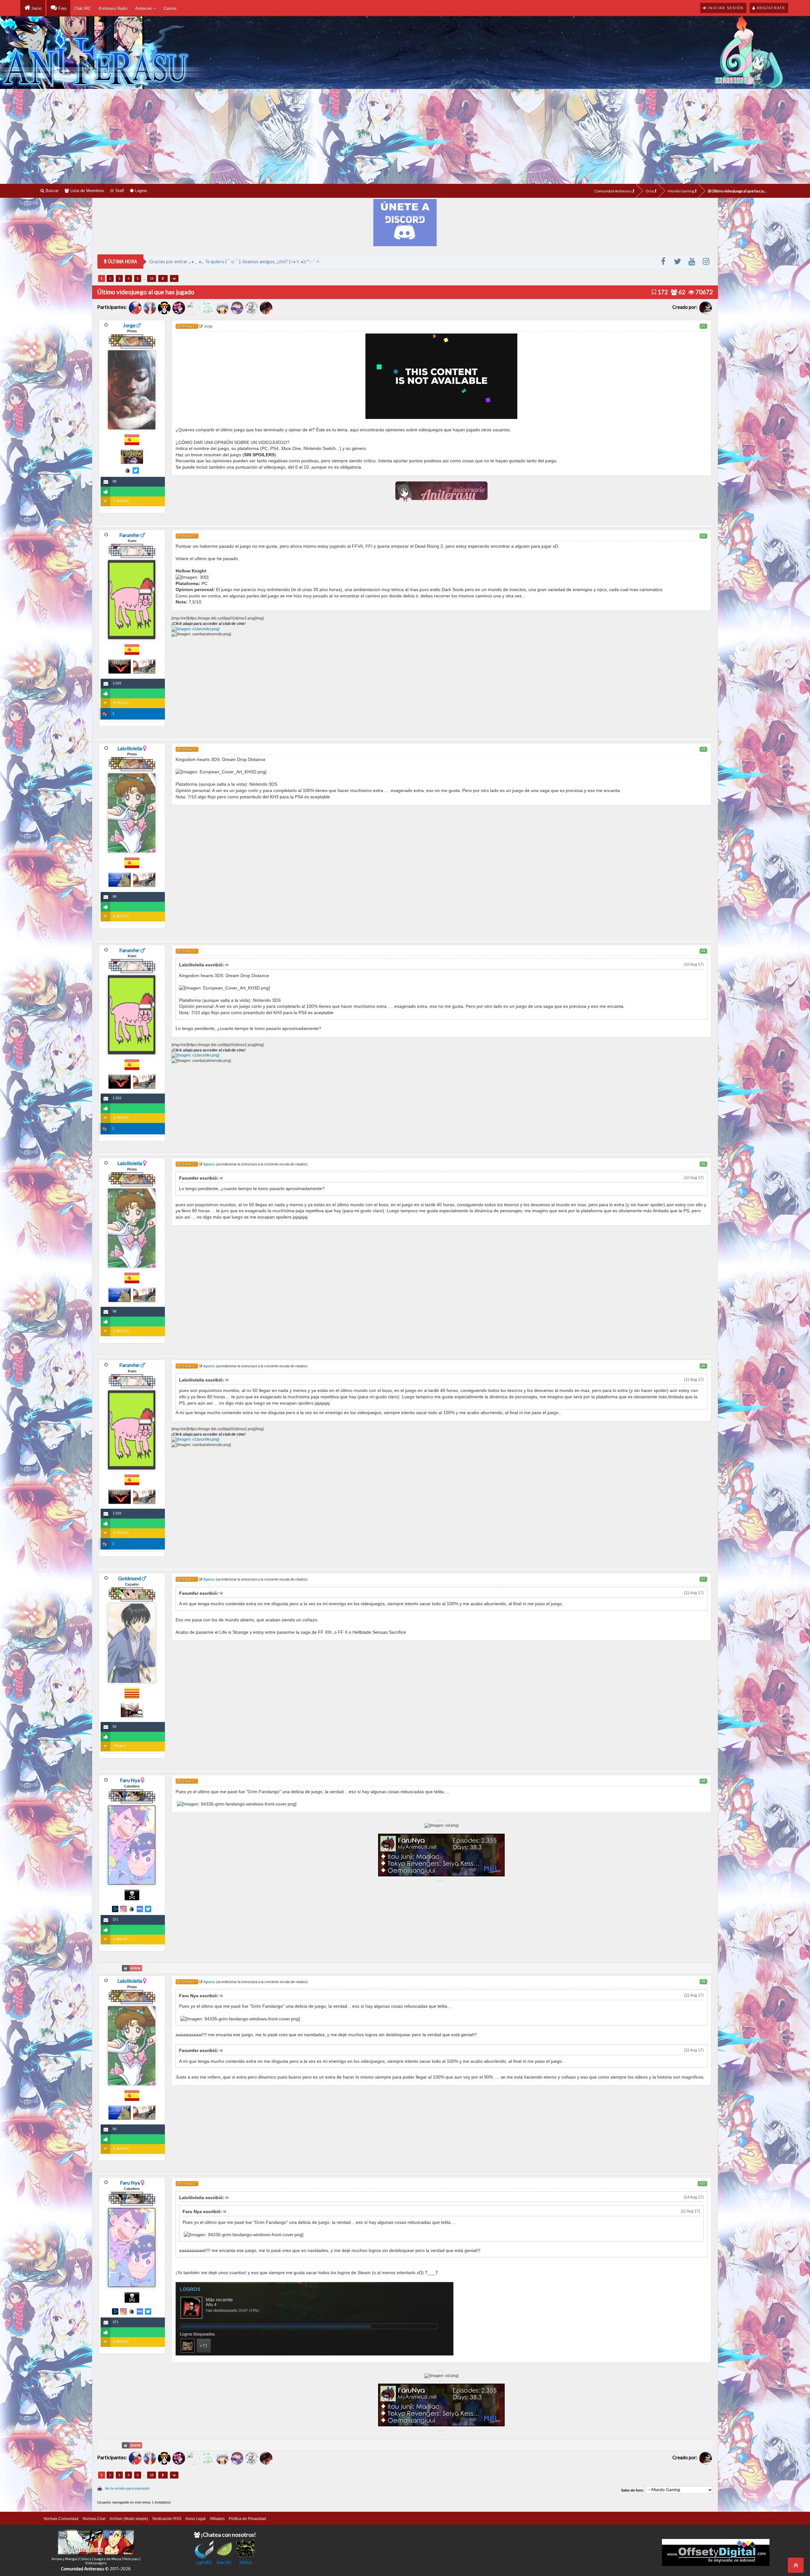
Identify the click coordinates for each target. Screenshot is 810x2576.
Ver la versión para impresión (127, 2488)
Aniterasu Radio (113, 8)
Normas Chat (94, 2519)
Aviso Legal (196, 2519)
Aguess (209, 1164)
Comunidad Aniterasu (613, 191)
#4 (703, 951)
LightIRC (204, 2562)
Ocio (650, 191)
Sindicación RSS (167, 2519)
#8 (703, 1781)
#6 (703, 1366)
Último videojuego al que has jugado (740, 191)
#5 (703, 1164)
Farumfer (129, 535)
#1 (703, 326)
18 (152, 278)
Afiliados (217, 2519)
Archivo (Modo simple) (129, 2519)
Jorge (129, 325)
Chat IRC (82, 8)
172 (662, 292)
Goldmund (129, 1578)
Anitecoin (144, 8)
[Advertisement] (405, 136)
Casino (170, 8)
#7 (703, 1579)
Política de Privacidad (247, 2519)
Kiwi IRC (224, 2562)
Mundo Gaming (681, 191)
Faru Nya (130, 1780)
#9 (703, 1982)
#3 (703, 749)
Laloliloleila (130, 748)
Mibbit (246, 2562)
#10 (702, 2184)
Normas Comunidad (61, 2519)
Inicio (36, 8)
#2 (703, 536)
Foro (62, 8)
